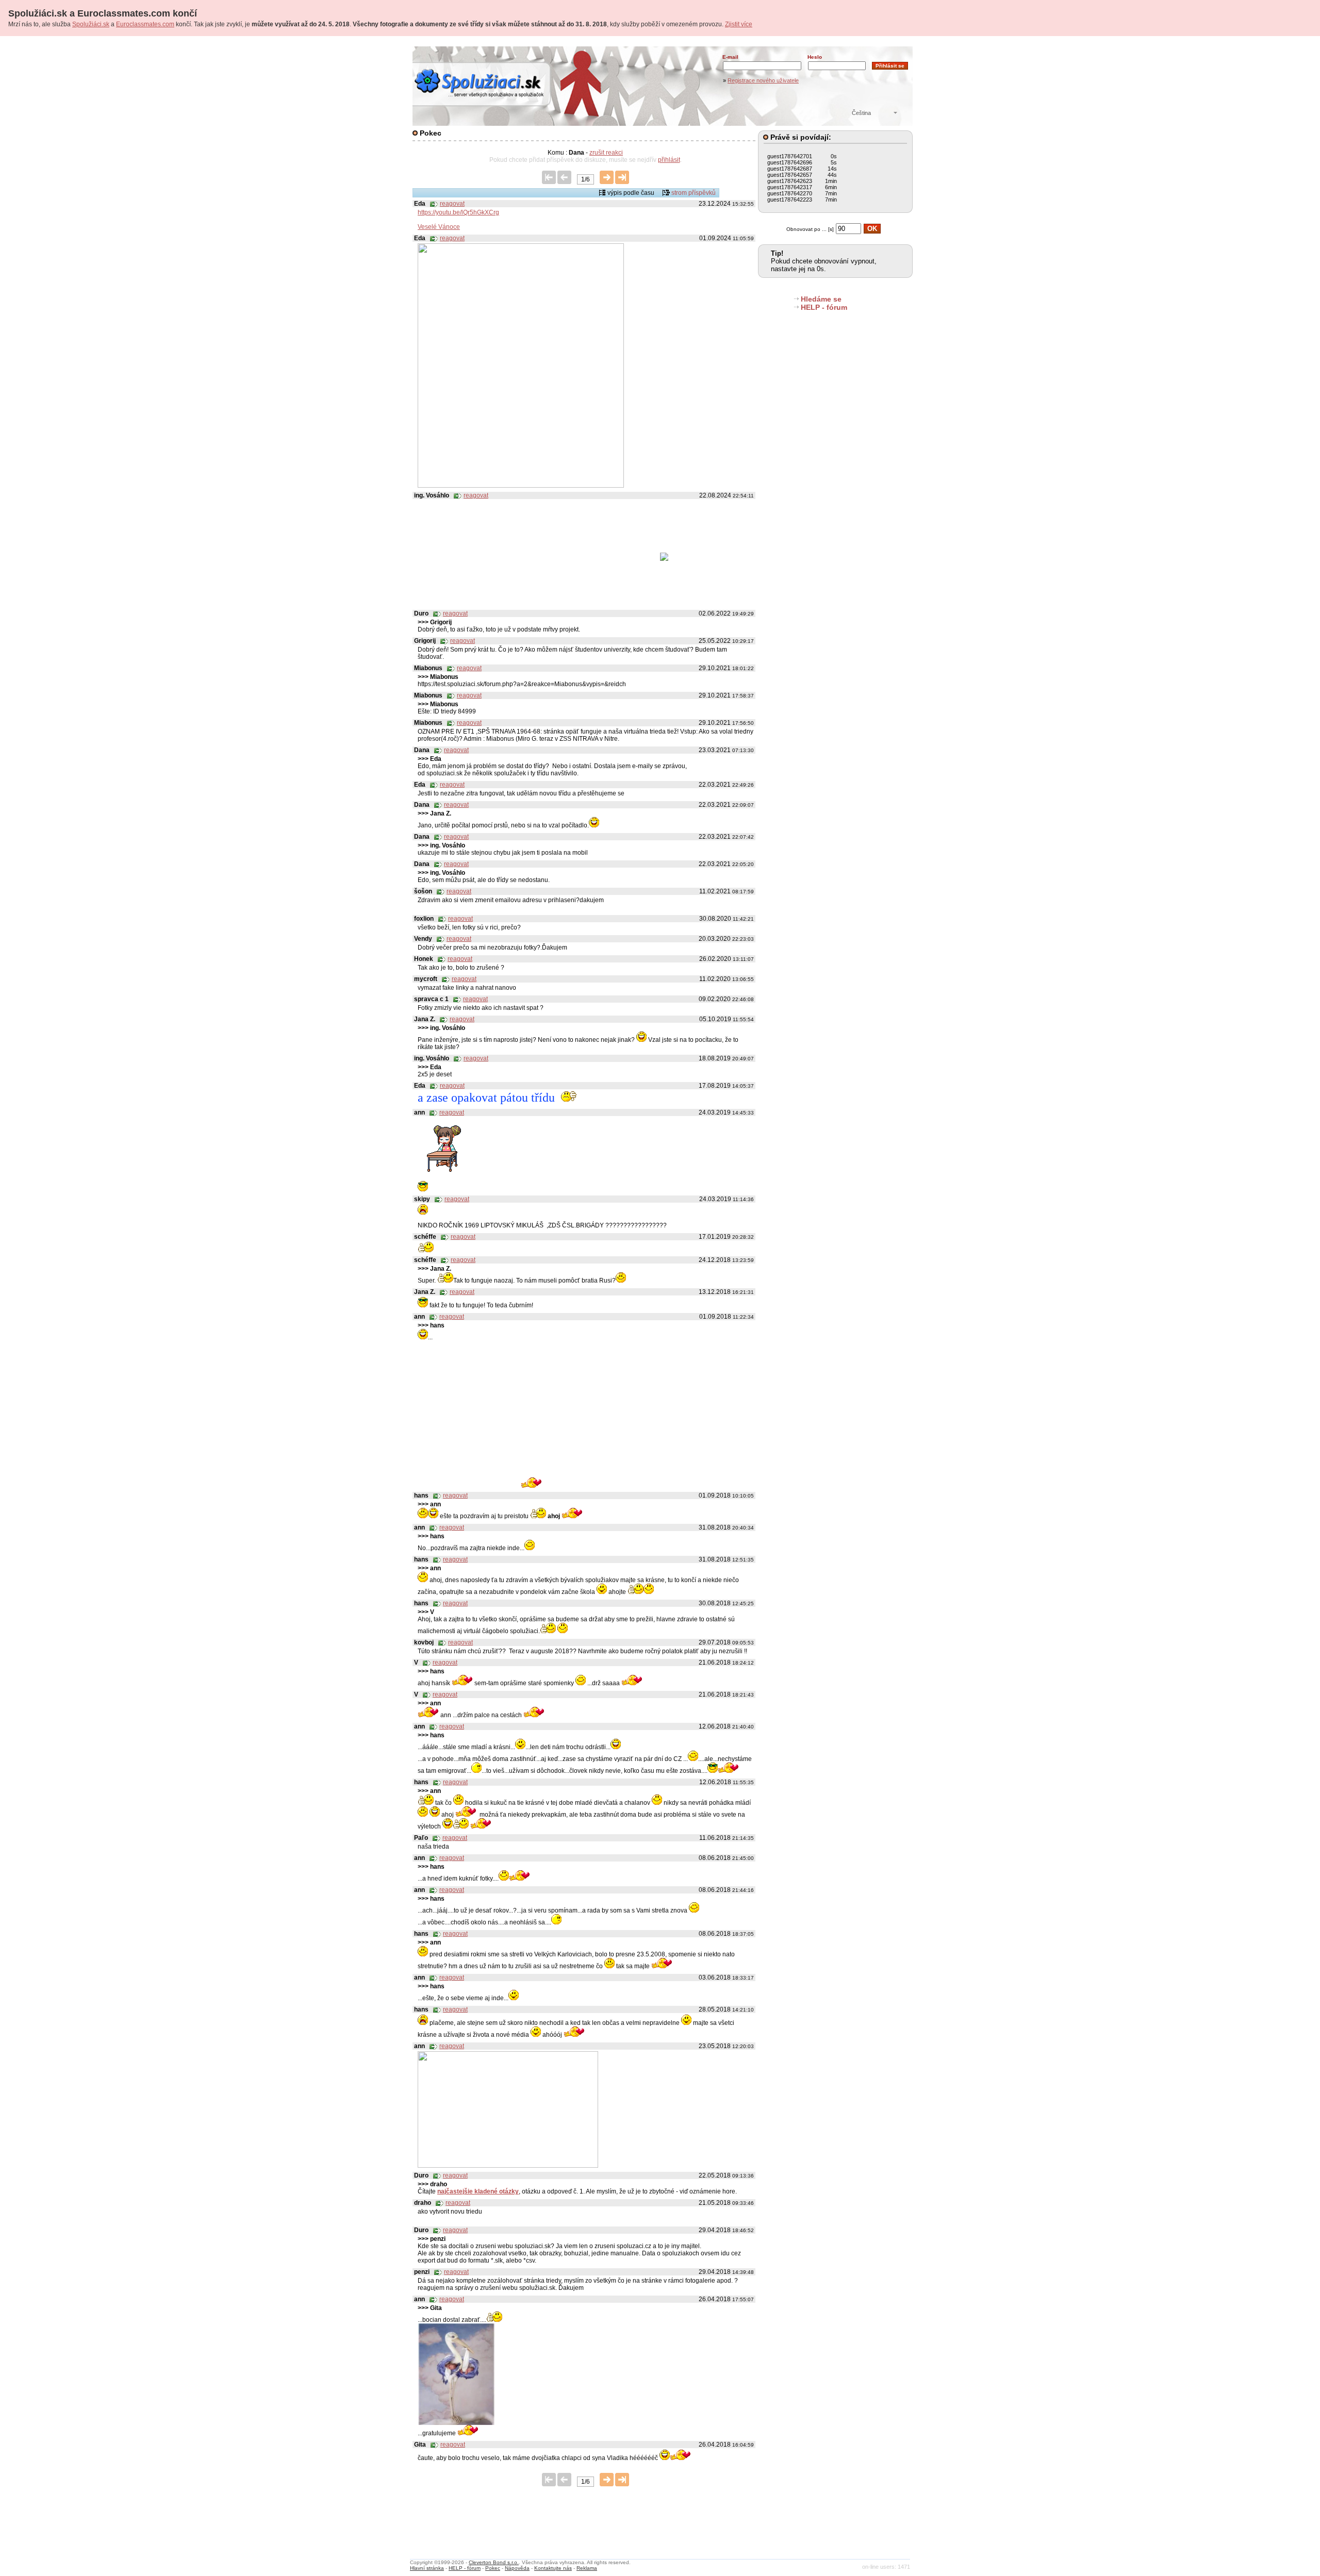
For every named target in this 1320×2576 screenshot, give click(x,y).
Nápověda (517, 2568)
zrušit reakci (606, 153)
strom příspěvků (694, 193)
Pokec (493, 2568)
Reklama (587, 2568)
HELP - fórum (824, 307)
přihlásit (669, 160)
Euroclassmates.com (145, 24)
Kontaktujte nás (553, 2568)
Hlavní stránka (427, 2568)
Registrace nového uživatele (763, 80)
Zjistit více (739, 24)
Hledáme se (821, 299)
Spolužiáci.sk (91, 24)
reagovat (452, 204)
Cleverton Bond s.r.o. (494, 2562)
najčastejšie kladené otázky (478, 2191)
